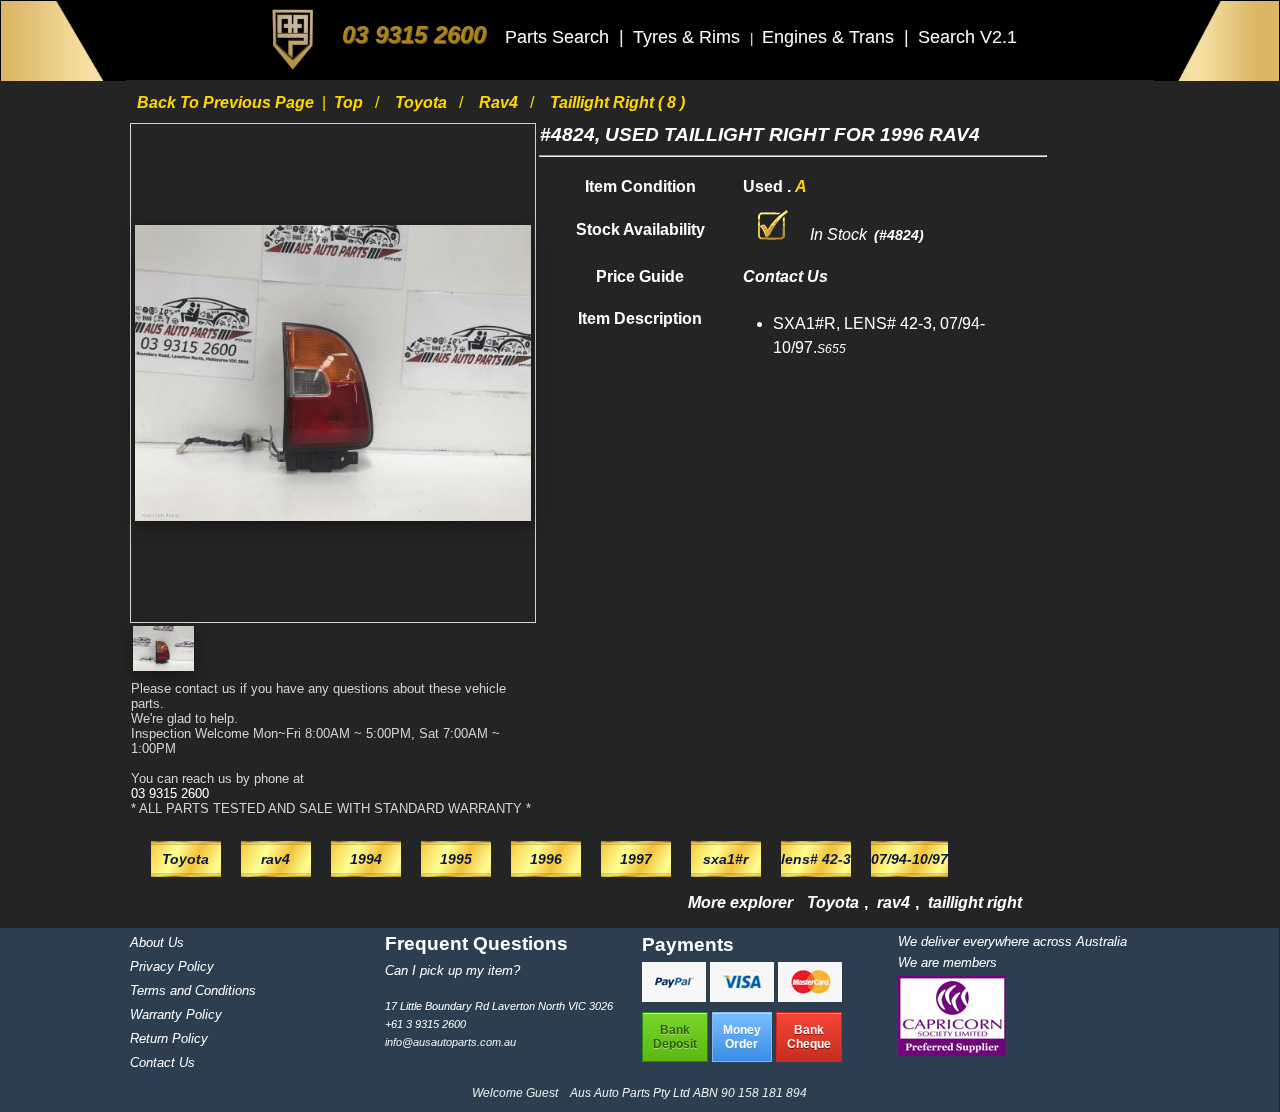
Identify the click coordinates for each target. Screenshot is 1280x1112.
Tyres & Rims (689, 37)
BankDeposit (675, 1037)
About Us (157, 942)
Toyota (423, 102)
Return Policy (169, 1038)
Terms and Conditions (193, 990)
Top (350, 102)
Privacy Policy (172, 966)
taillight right (975, 902)
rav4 (500, 102)
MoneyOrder (742, 1037)
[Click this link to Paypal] (676, 996)
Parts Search (559, 37)
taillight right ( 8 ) (617, 102)
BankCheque (809, 1037)
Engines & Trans (830, 37)
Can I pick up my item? (452, 970)
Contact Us (162, 1062)
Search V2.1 (967, 37)
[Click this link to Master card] (810, 996)
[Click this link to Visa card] (744, 996)
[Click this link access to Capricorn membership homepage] (952, 1051)
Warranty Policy (176, 1014)
